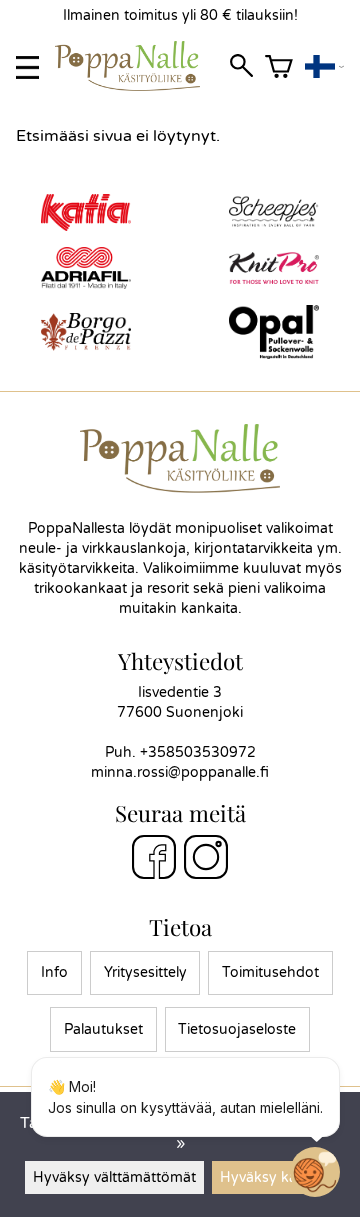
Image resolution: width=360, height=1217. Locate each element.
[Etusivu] (135, 86)
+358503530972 (198, 752)
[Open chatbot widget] (315, 1172)
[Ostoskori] (279, 67)
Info (54, 972)
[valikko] (27, 67)
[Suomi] (324, 67)
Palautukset (103, 1029)
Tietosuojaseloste (237, 1029)
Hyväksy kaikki (269, 1177)
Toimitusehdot (270, 972)
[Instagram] (206, 860)
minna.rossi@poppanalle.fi (180, 772)
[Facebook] (154, 860)
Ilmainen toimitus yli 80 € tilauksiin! (180, 15)
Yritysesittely (145, 972)
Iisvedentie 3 (180, 692)
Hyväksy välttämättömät (114, 1177)
